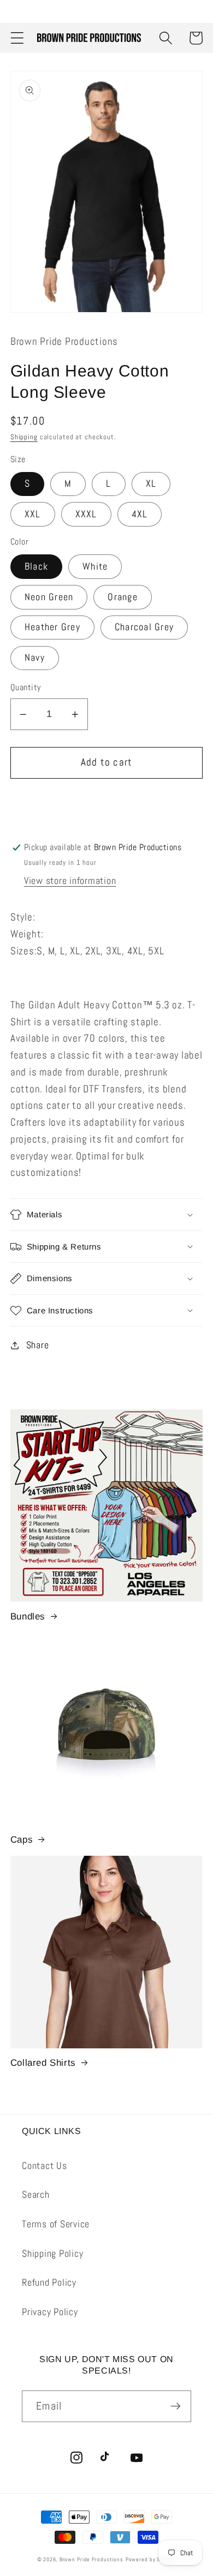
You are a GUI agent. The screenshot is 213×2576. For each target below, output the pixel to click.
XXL (33, 514)
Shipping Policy (52, 2254)
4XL (140, 514)
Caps (22, 1840)
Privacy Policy (50, 2312)
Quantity (26, 687)
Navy (35, 658)
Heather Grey (52, 627)
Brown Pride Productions (91, 2559)
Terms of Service (56, 2224)
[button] (17, 38)
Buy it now (107, 802)
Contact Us (45, 2166)
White (95, 566)
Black (36, 566)
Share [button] (38, 1345)
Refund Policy (49, 2282)
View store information (70, 881)
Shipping (24, 437)
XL (151, 483)
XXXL (86, 514)
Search (36, 2195)
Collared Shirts (43, 2063)
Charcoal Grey (144, 627)
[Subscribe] (176, 2406)
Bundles (28, 1616)
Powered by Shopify (151, 2559)
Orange (123, 597)
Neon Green (49, 597)
